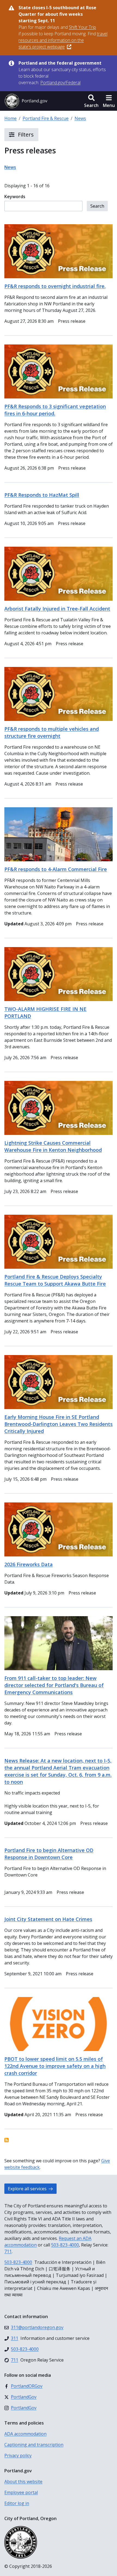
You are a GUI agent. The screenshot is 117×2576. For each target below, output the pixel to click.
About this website (23, 2482)
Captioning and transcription (34, 2445)
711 (8, 2251)
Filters (25, 135)
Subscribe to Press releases (7, 2140)
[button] (91, 101)
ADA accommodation (25, 2434)
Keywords (15, 197)
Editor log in (17, 2503)
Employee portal (21, 2492)
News (80, 118)
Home (10, 118)
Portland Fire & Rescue (46, 118)
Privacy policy (18, 2455)
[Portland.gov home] (26, 101)
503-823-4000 (65, 2245)
